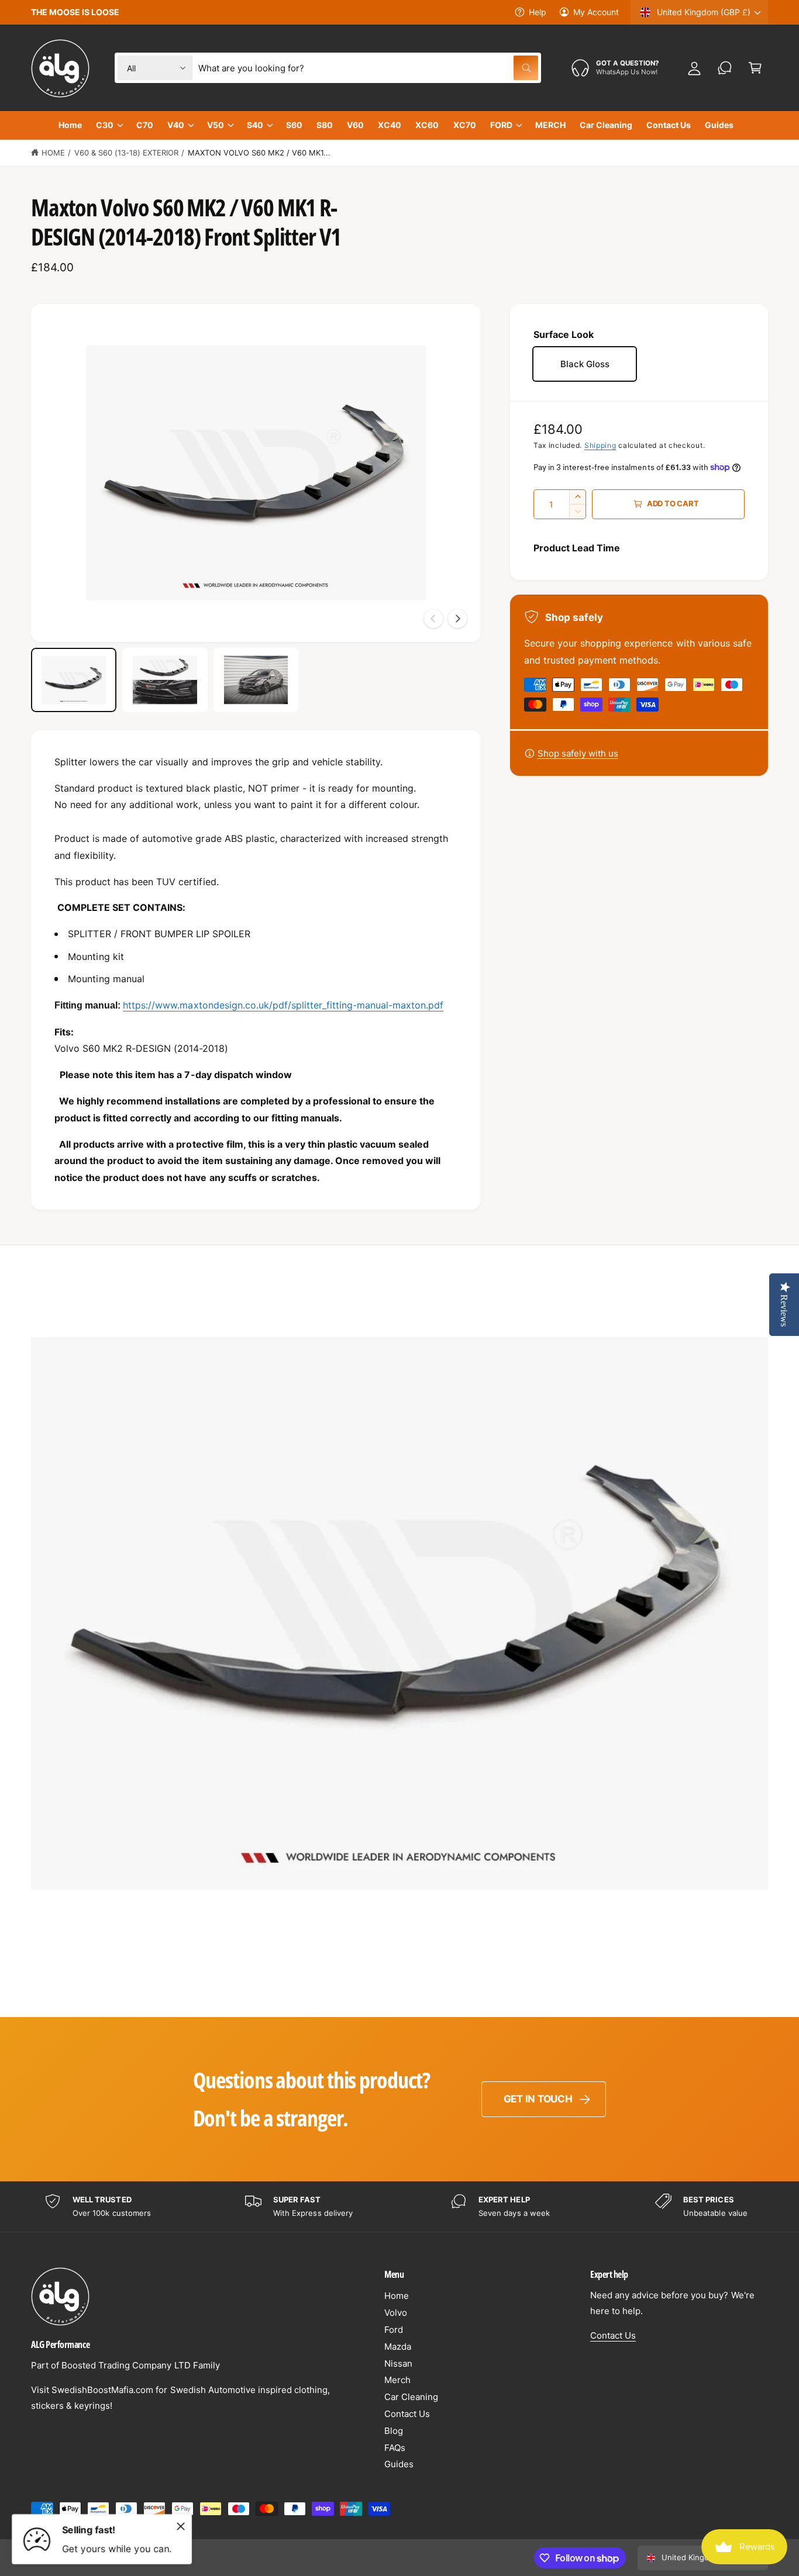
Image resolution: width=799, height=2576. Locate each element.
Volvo (396, 2313)
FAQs (395, 2448)
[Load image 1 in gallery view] (74, 680)
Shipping (600, 445)
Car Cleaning (411, 2397)
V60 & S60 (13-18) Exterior (126, 153)
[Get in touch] (725, 68)
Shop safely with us (578, 753)
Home (53, 153)
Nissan (398, 2363)
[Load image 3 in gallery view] (256, 680)
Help (538, 12)
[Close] (181, 2526)
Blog (394, 2431)
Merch (397, 2380)
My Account (596, 12)
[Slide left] (433, 619)
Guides (399, 2464)
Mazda (398, 2347)
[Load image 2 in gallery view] (165, 680)
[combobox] (368, 68)
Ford (394, 2330)
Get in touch (538, 2099)
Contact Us (407, 2414)
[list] (399, 2207)
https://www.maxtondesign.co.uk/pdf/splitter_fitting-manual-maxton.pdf (283, 1005)
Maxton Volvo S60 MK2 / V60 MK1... (259, 153)
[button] (755, 68)
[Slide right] (457, 619)
